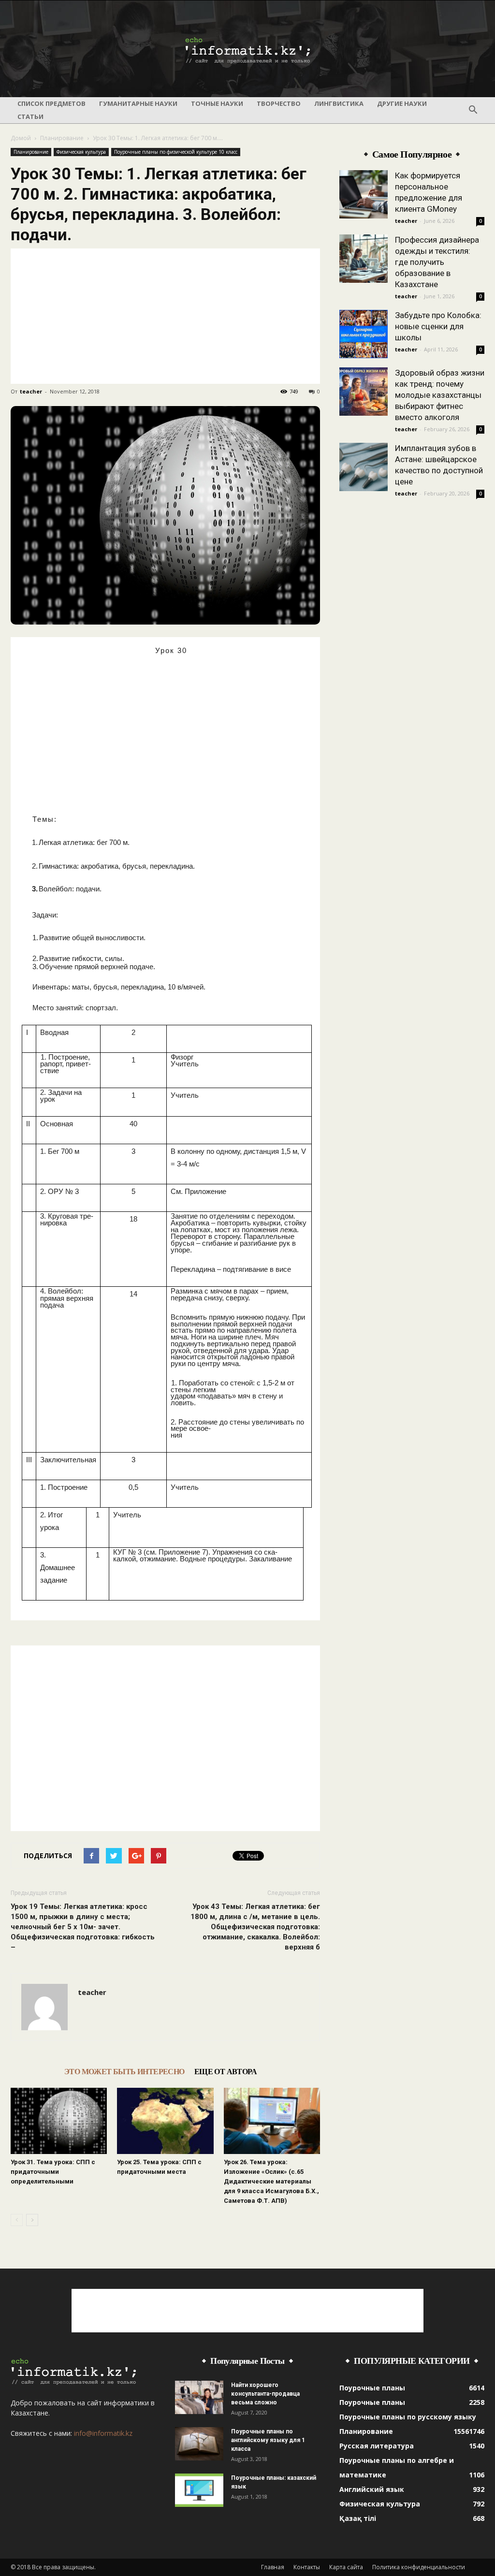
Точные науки (217, 103)
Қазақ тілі (358, 2518)
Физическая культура (81, 152)
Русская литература (377, 2446)
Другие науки (402, 103)
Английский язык (372, 2489)
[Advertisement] (165, 316)
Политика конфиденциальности (419, 2567)
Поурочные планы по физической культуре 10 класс (176, 152)
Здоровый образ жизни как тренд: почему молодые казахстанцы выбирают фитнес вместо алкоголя (440, 395)
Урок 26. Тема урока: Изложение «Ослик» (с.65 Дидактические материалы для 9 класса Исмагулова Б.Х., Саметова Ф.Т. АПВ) (271, 2181)
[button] (473, 110)
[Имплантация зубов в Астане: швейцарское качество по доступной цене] (364, 467)
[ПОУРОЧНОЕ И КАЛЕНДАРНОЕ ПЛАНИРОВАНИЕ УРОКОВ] (247, 49)
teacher (31, 391)
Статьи (30, 116)
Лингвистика (339, 103)
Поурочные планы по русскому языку (408, 2417)
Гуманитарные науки (138, 103)
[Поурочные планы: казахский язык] (199, 2490)
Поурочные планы (372, 2388)
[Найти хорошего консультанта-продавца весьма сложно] (199, 2397)
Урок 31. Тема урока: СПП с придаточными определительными (53, 2172)
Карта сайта (346, 2567)
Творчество (279, 103)
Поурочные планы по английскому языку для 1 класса (268, 2440)
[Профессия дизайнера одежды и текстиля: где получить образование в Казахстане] (364, 259)
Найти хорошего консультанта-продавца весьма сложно (265, 2394)
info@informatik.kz (103, 2433)
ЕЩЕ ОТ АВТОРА (226, 2072)
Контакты (307, 2567)
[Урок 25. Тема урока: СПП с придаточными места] (165, 2121)
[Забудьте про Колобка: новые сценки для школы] (364, 334)
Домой (21, 138)
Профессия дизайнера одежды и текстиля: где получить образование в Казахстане (437, 262)
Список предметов (51, 103)
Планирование (62, 138)
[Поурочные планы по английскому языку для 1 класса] (199, 2444)
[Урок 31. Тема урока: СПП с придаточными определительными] (59, 2121)
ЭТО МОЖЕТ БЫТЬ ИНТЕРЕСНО (124, 2072)
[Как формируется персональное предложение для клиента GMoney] (364, 194)
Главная (273, 2567)
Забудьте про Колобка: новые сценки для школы (438, 326)
